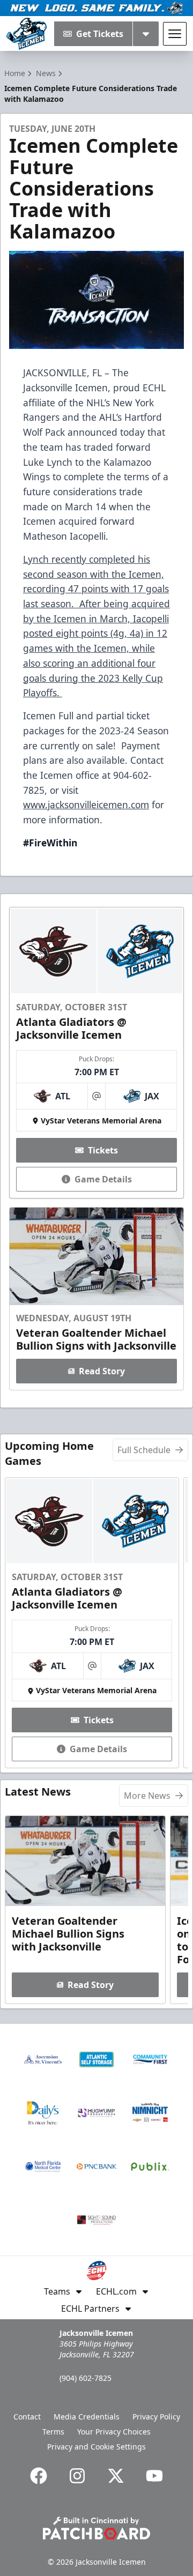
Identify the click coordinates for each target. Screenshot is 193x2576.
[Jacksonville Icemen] (27, 34)
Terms (53, 2432)
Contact (27, 2417)
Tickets (103, 1150)
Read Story (102, 1371)
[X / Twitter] (116, 2476)
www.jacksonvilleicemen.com (86, 805)
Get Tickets (100, 34)
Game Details (103, 1179)
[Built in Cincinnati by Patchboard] (96, 2528)
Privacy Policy (156, 2417)
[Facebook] (39, 2476)
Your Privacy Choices (114, 2432)
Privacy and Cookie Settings (96, 2447)
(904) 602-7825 (86, 2378)
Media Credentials (87, 2417)
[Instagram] (77, 2476)
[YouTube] (154, 2476)
